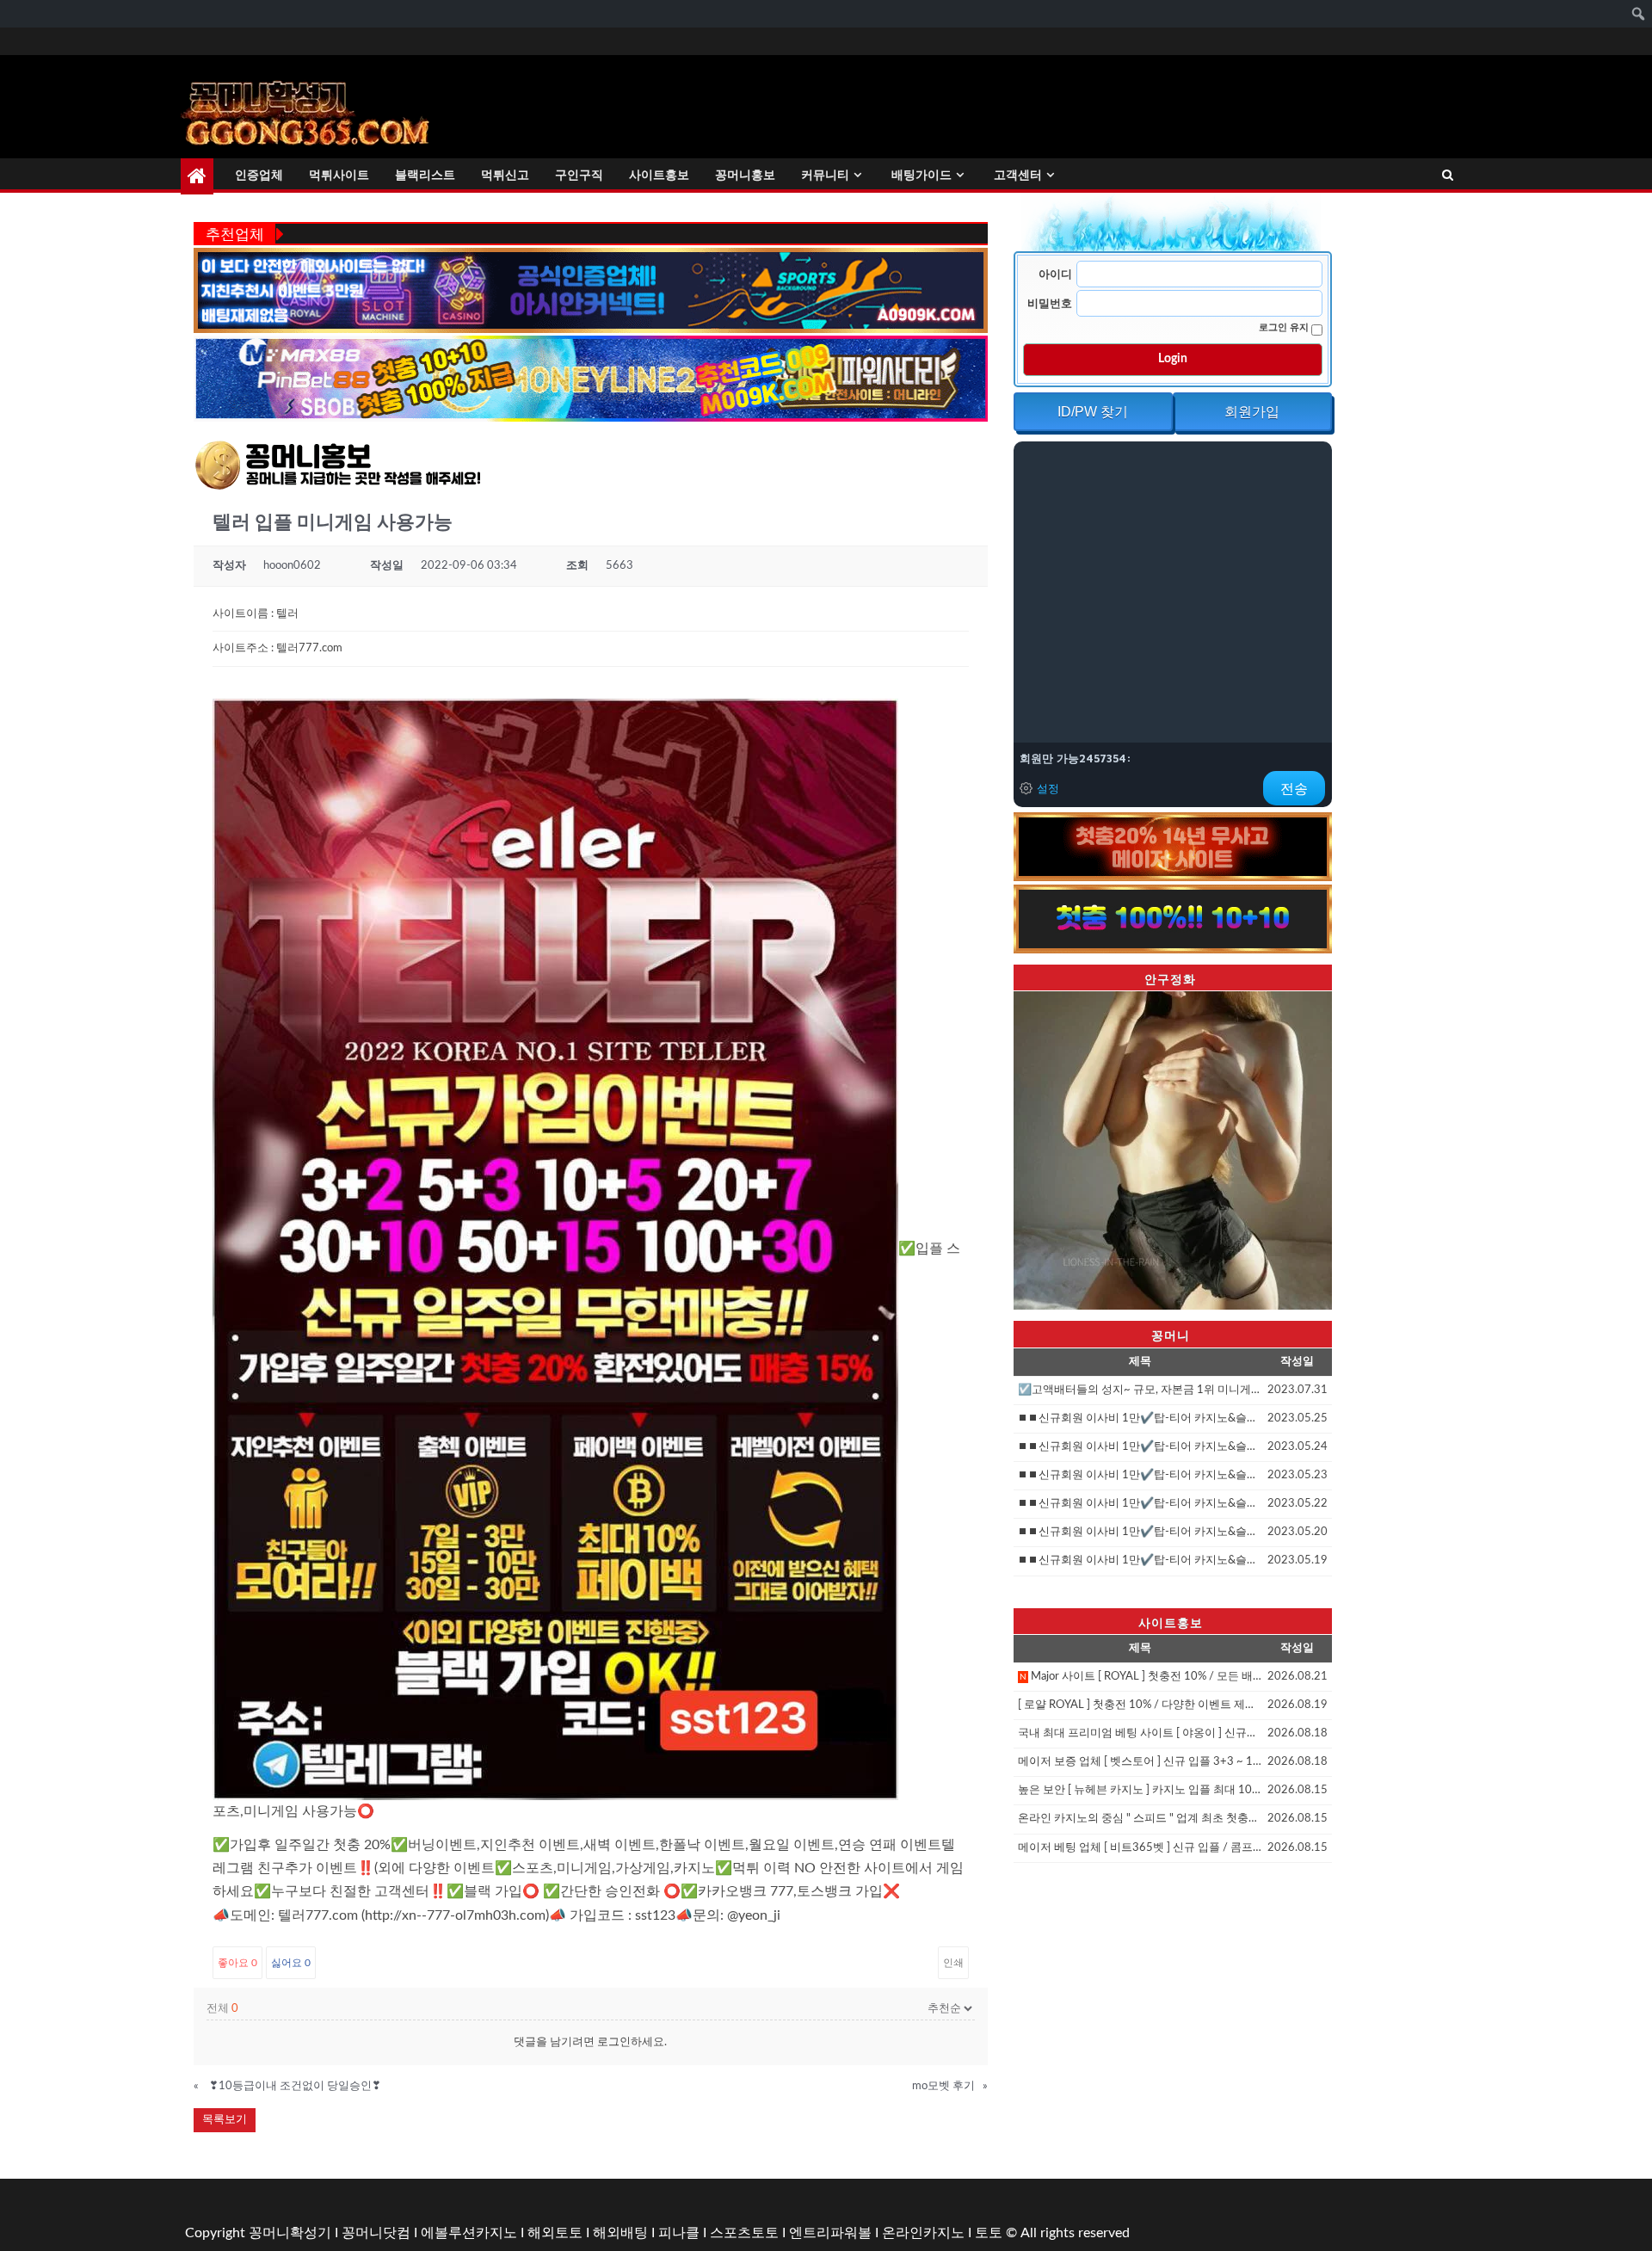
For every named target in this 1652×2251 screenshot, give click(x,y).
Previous (983, 1146)
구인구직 (579, 175)
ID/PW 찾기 (1093, 412)
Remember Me (1285, 327)
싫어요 (291, 1963)
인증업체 (259, 175)
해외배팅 (620, 2233)
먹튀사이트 (339, 175)
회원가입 (1252, 412)
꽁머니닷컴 (376, 2233)
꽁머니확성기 (290, 2233)
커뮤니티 (825, 175)
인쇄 (953, 1963)
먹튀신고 (505, 175)
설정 (1048, 788)
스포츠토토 (744, 2233)
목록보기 (225, 2120)
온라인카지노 (923, 2233)
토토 (989, 2233)
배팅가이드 (922, 175)
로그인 (614, 2042)
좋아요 (237, 1963)
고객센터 (1018, 175)
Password (1052, 304)
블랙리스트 (425, 175)
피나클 (679, 2233)
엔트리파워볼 (830, 2233)
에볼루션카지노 (469, 2233)
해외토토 (555, 2233)
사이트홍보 (659, 175)
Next (1362, 1146)
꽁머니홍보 (745, 175)
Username (1057, 274)
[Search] (1448, 176)
